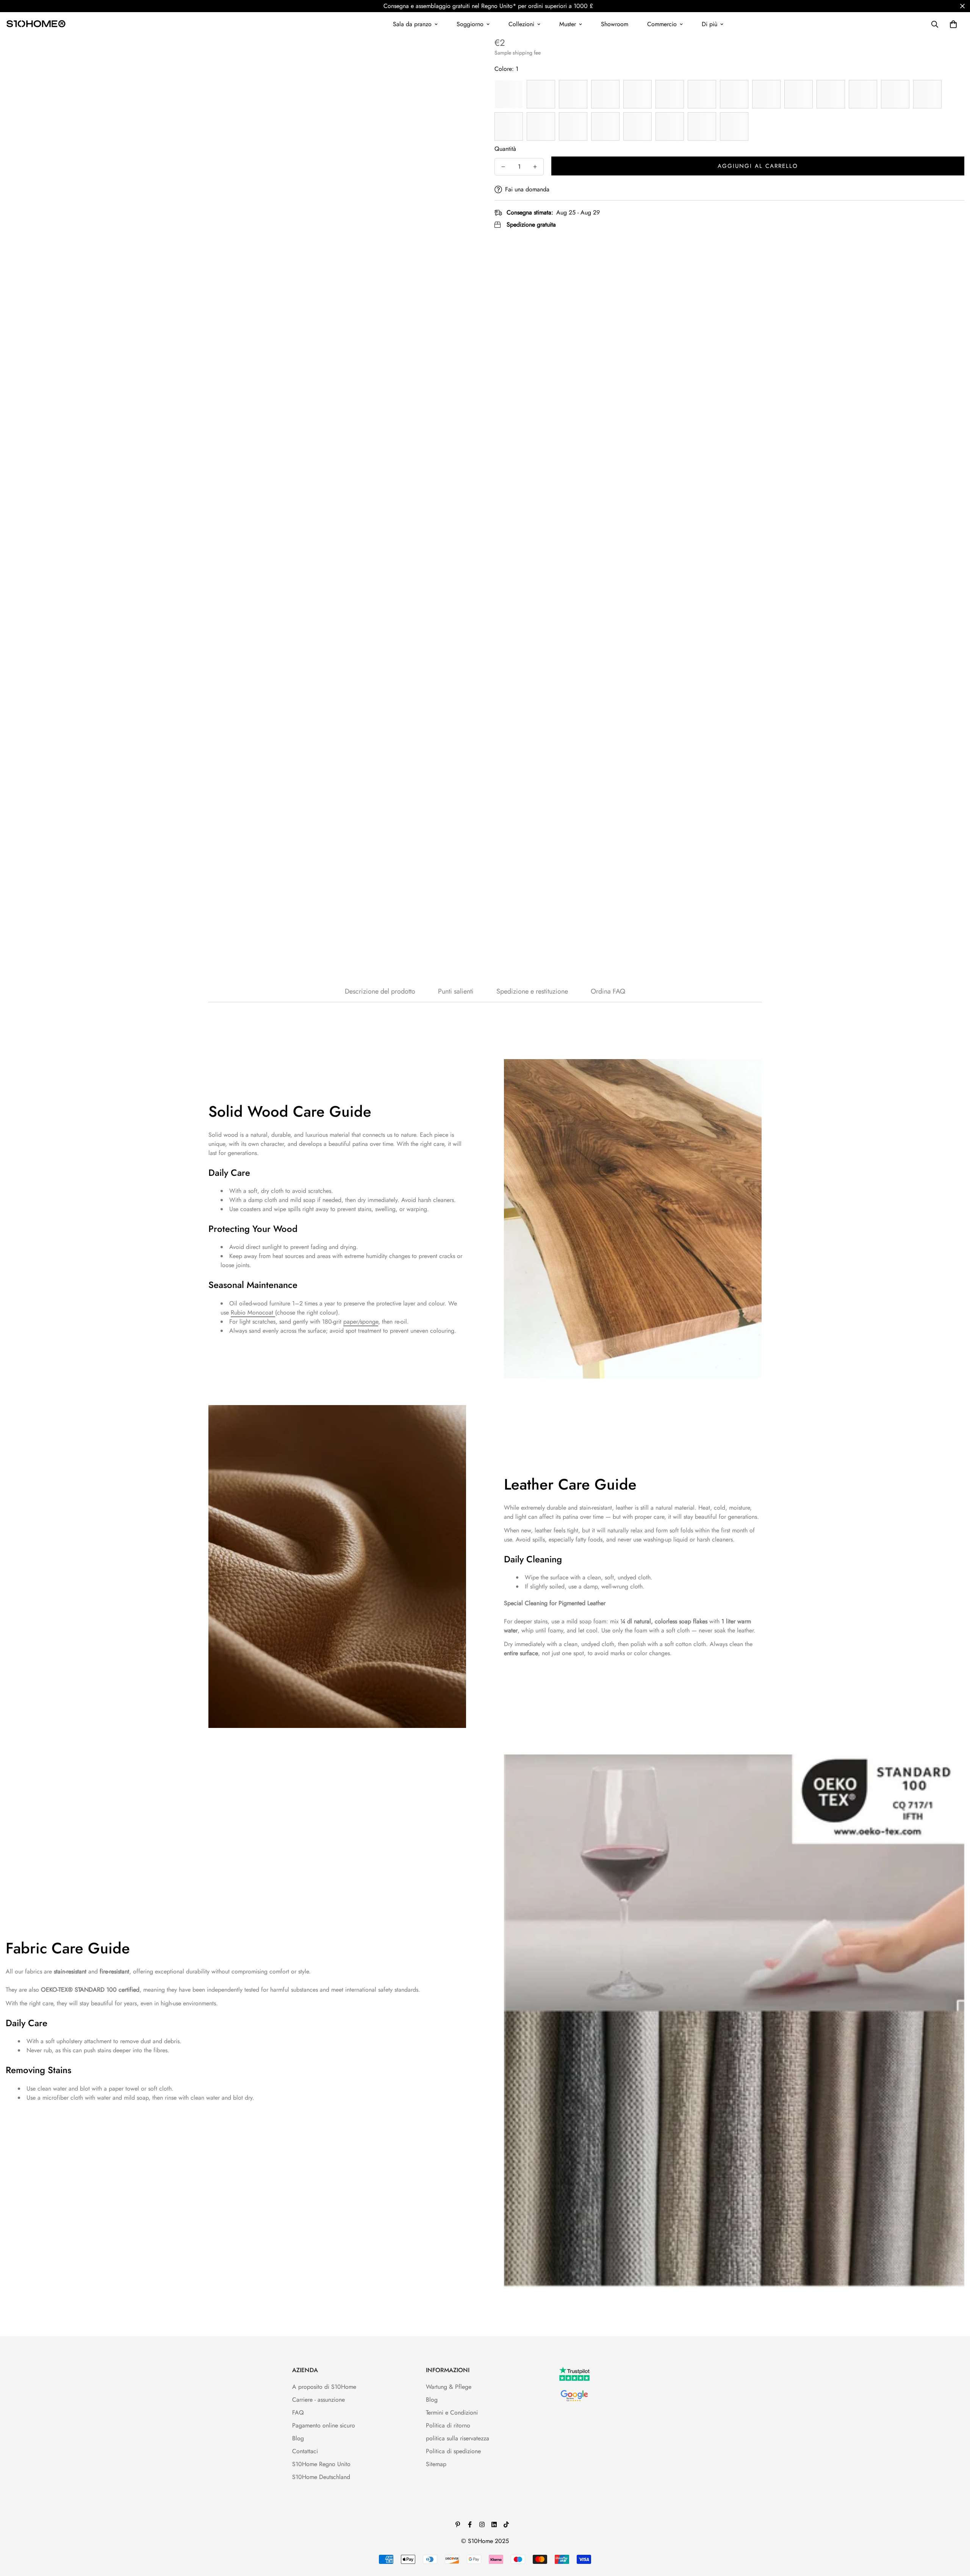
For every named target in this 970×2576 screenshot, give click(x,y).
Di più (710, 24)
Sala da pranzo (412, 24)
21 (670, 126)
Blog (298, 2438)
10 (766, 94)
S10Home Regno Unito (321, 2464)
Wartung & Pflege (449, 2387)
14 (895, 94)
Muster (568, 24)
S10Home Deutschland (321, 2477)
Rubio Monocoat (253, 1312)
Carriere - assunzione (318, 2400)
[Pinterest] (458, 2524)
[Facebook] (470, 2524)
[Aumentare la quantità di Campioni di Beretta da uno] (535, 167)
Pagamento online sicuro (324, 2425)
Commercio (662, 24)
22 (702, 126)
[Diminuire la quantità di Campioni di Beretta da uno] (503, 167)
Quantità (505, 149)
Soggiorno (470, 24)
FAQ (298, 2412)
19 (605, 126)
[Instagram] (482, 2524)
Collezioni (521, 24)
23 (734, 126)
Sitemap (436, 2464)
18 (573, 126)
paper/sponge (361, 1322)
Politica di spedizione (453, 2451)
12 (831, 94)
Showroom (615, 24)
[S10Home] (36, 24)
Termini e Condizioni (452, 2412)
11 (799, 94)
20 (638, 126)
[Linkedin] (494, 2524)
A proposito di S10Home (324, 2387)
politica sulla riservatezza (458, 2438)
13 (863, 94)
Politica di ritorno (448, 2425)
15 (927, 94)
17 (541, 126)
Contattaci (305, 2451)
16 (509, 126)
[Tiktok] (506, 2524)
